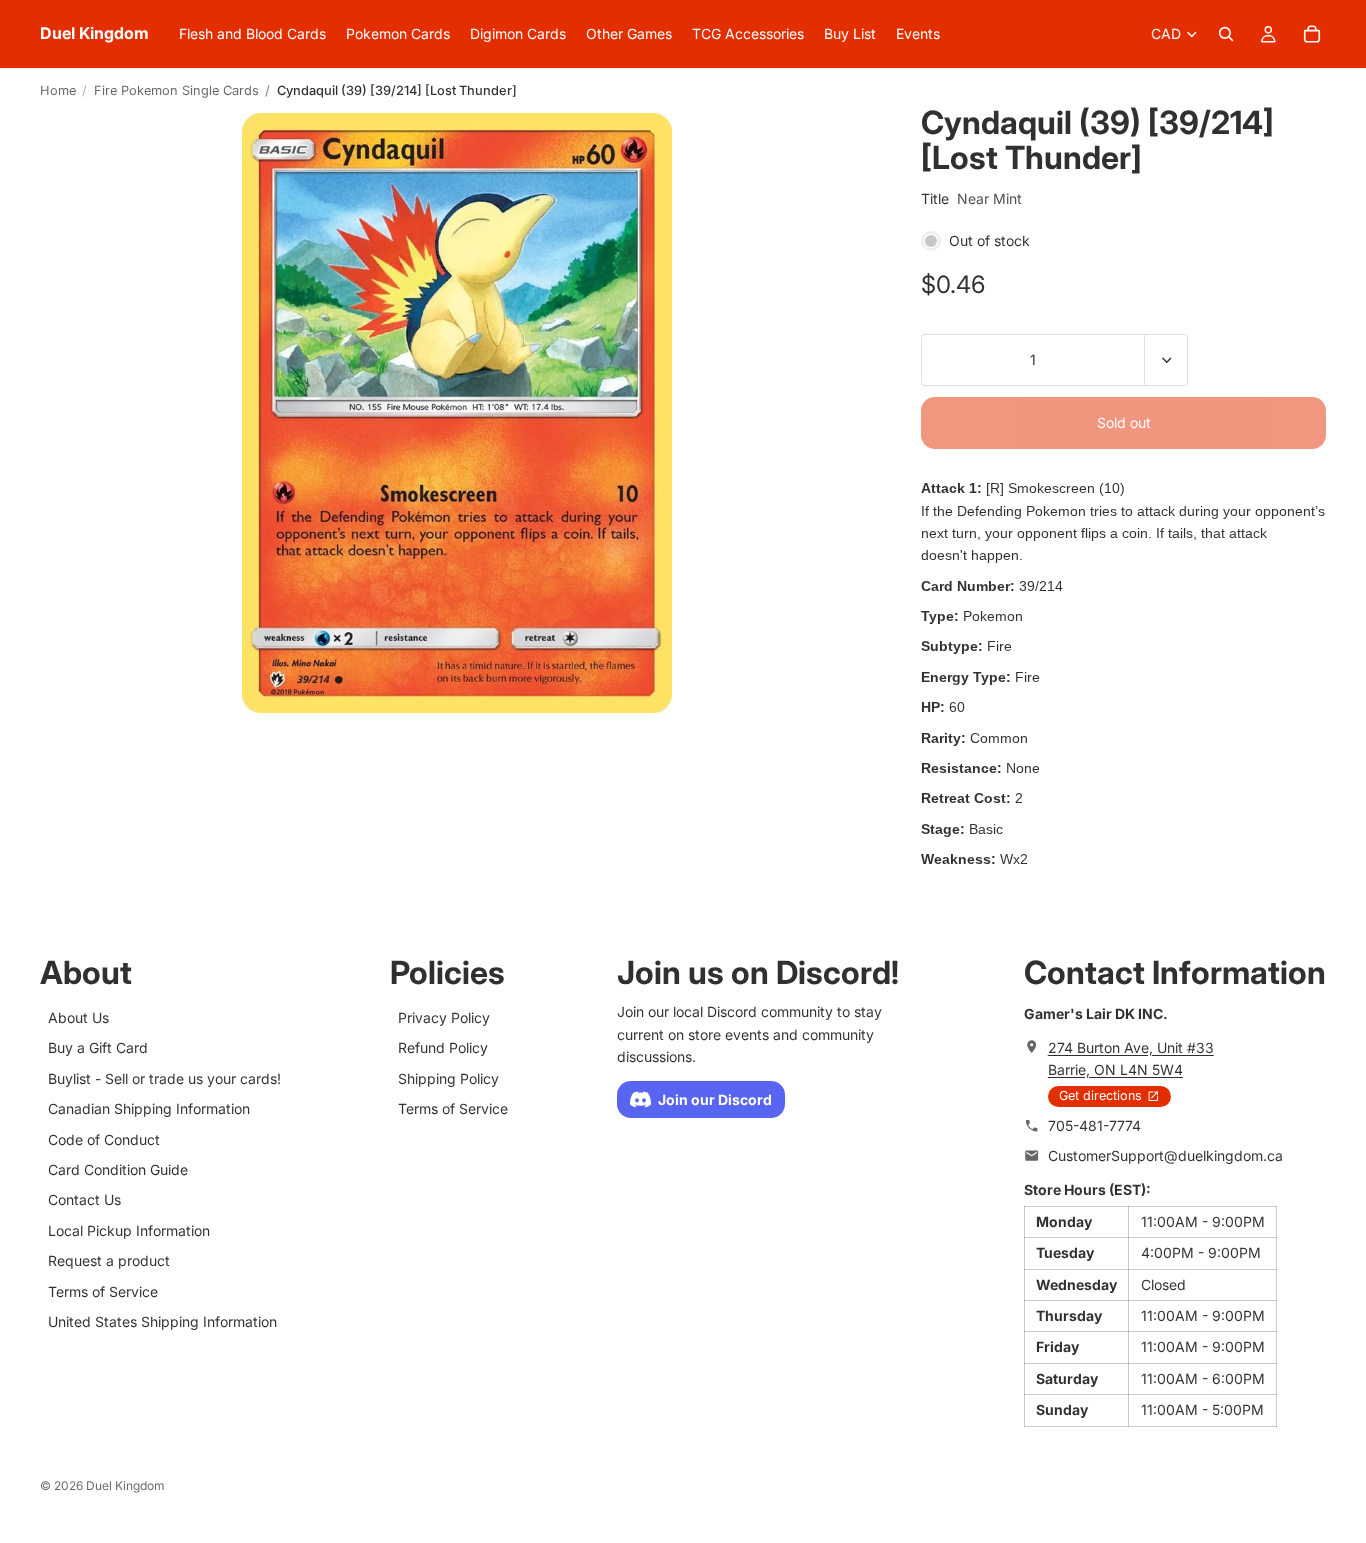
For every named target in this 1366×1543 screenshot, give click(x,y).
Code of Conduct (104, 1138)
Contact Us (84, 1199)
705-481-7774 (1094, 1124)
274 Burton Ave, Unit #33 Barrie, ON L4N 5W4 (1131, 1057)
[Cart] (1312, 34)
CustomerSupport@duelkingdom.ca (1165, 1155)
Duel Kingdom (125, 1485)
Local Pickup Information (129, 1229)
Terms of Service (103, 1290)
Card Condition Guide (118, 1169)
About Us (78, 1017)
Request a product (109, 1260)
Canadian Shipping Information (149, 1108)
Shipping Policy (448, 1077)
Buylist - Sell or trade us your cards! (164, 1077)
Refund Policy (443, 1047)
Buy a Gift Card (98, 1047)
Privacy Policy (444, 1017)
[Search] (1226, 34)
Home (58, 90)
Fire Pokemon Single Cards (176, 90)
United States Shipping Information (162, 1320)
